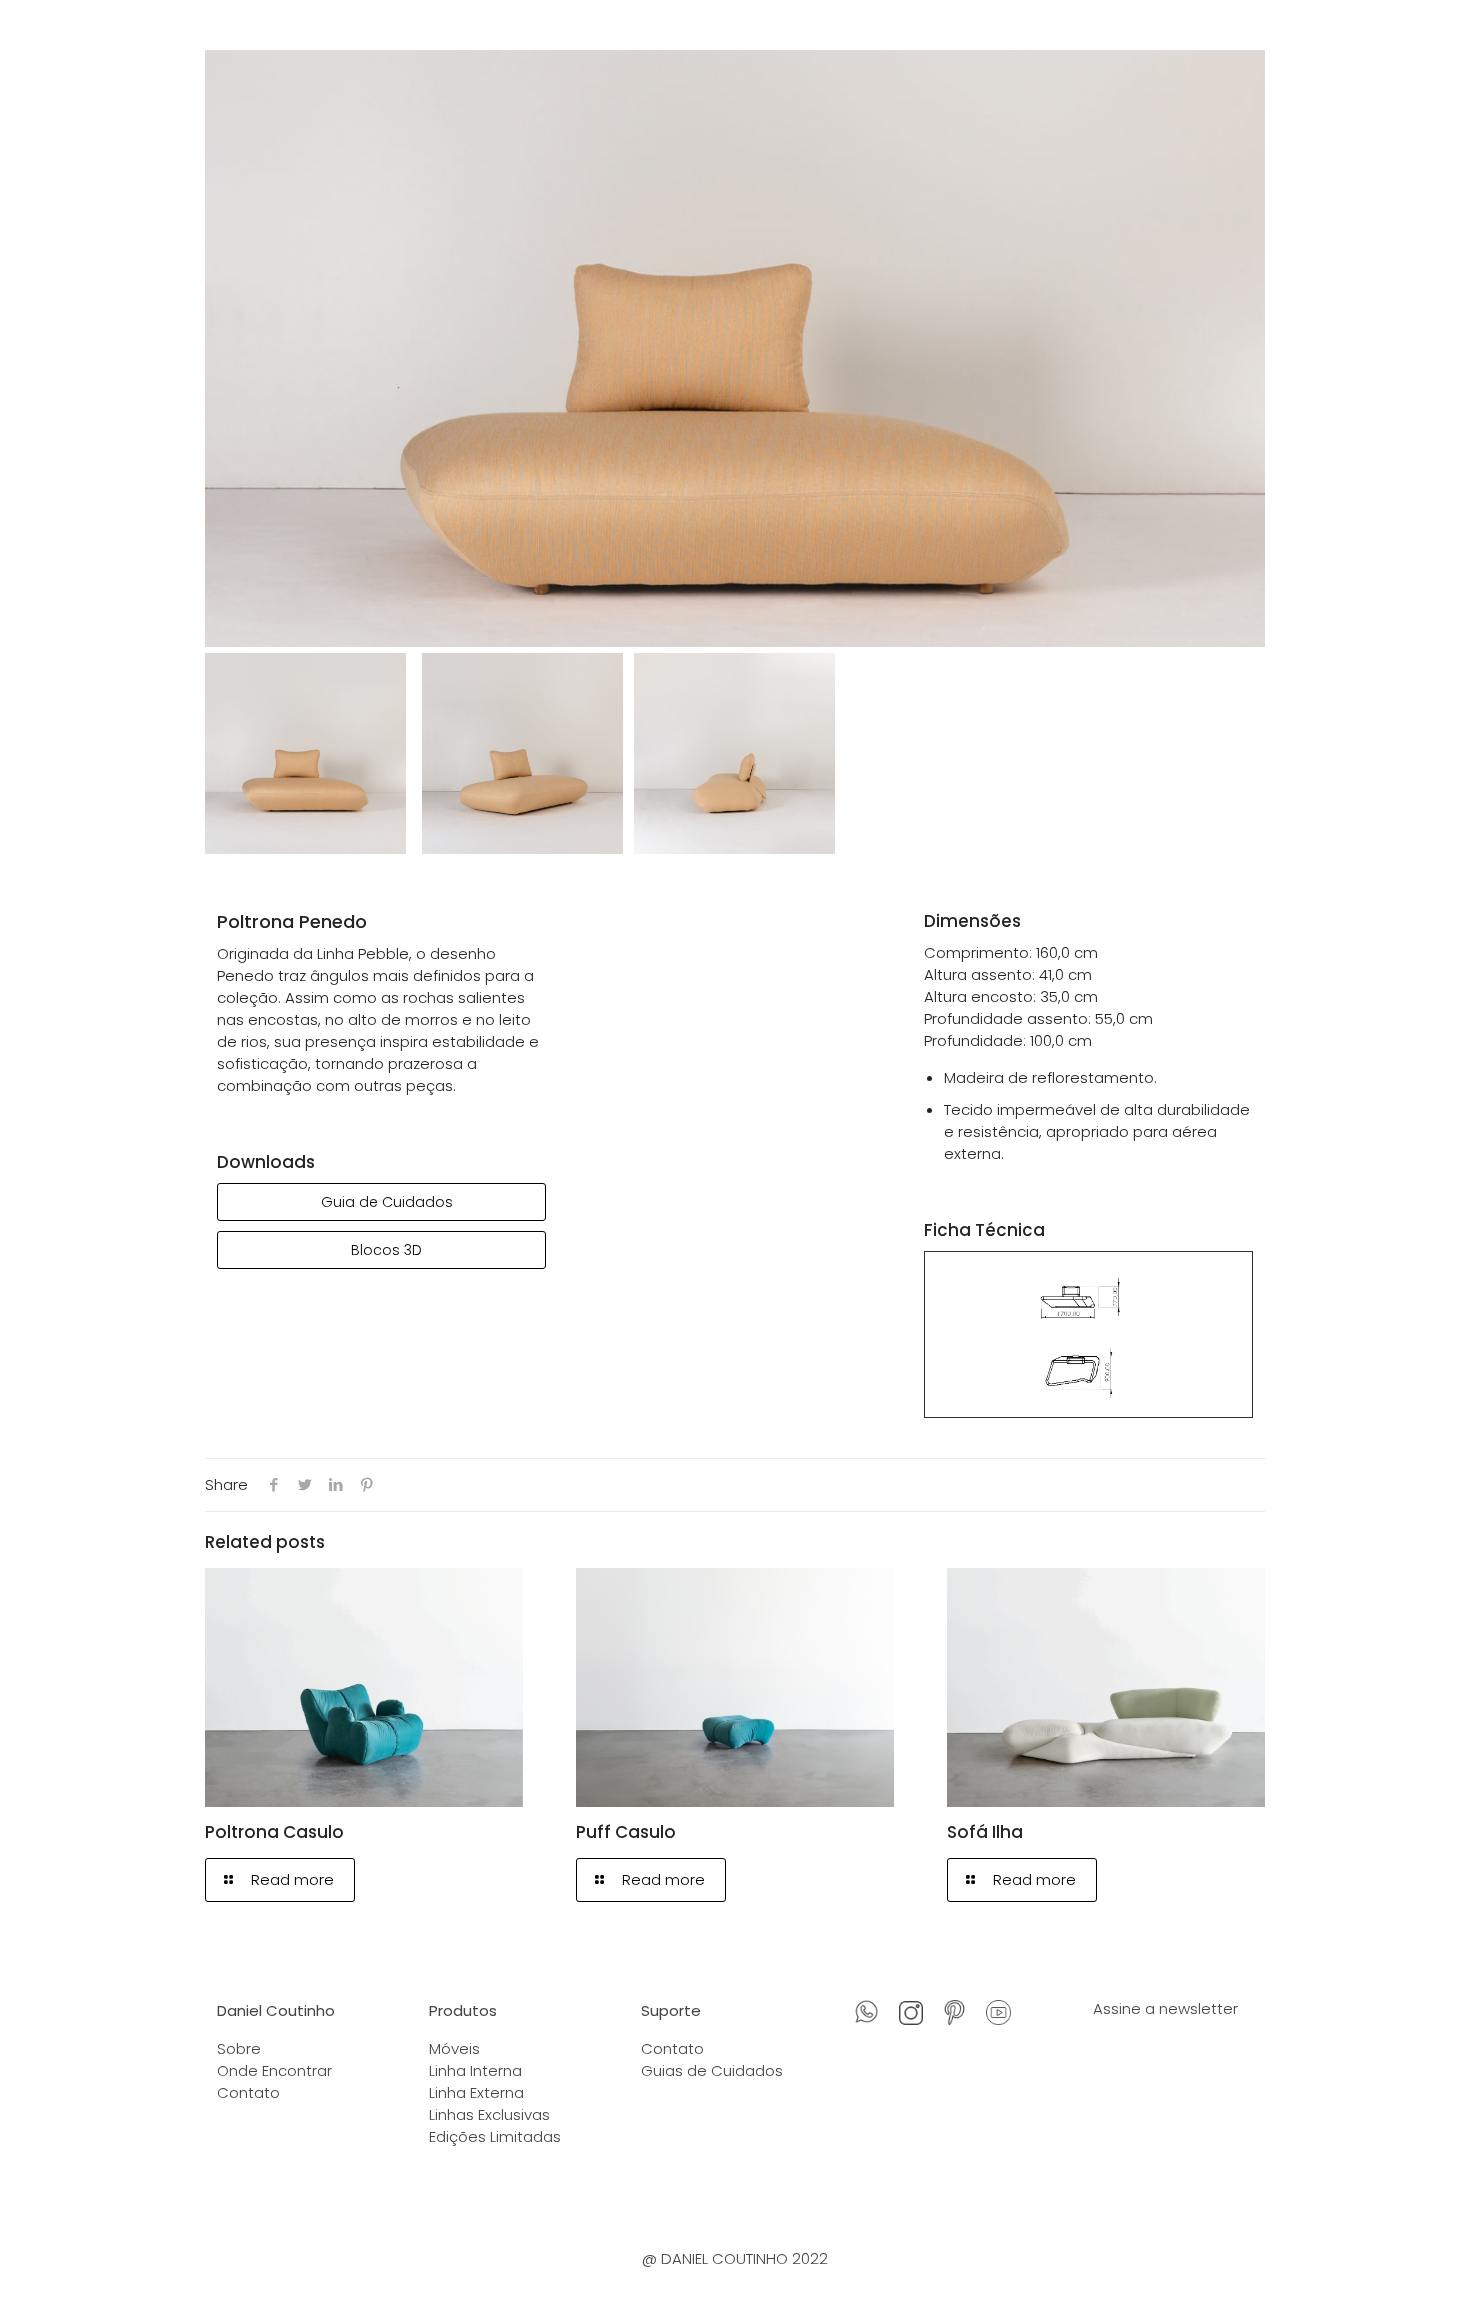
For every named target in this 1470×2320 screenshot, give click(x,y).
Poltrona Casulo (274, 1832)
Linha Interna (475, 2070)
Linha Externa (476, 2092)
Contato (248, 2092)
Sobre (239, 2048)
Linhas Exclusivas (489, 2114)
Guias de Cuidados (712, 2070)
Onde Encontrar (274, 2070)
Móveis (454, 2048)
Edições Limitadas (495, 2136)
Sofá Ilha (985, 1832)
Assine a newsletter (1165, 2008)
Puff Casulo (626, 1832)
